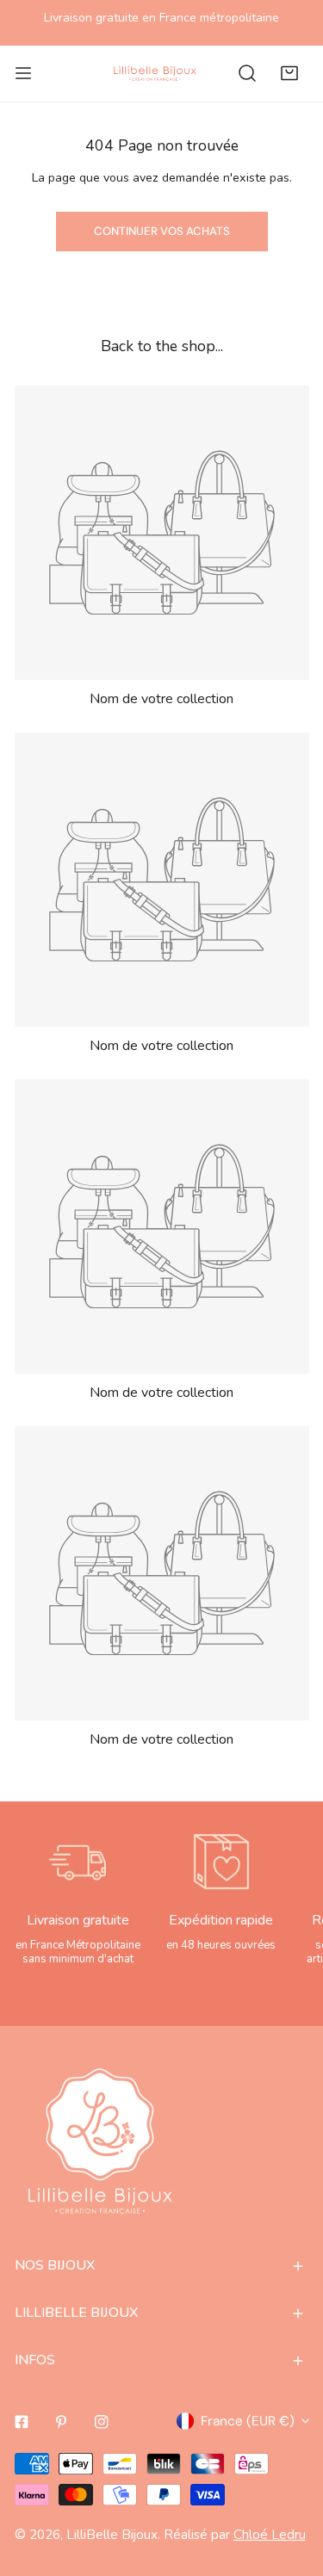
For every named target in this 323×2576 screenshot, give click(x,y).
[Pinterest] (62, 2422)
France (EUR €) (248, 2421)
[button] (289, 73)
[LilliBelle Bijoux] (155, 73)
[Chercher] (247, 73)
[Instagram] (102, 2422)
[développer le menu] (23, 73)
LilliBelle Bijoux (112, 2534)
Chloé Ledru (270, 2534)
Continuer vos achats (162, 231)
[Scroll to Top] (290, 2483)
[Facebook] (21, 2422)
